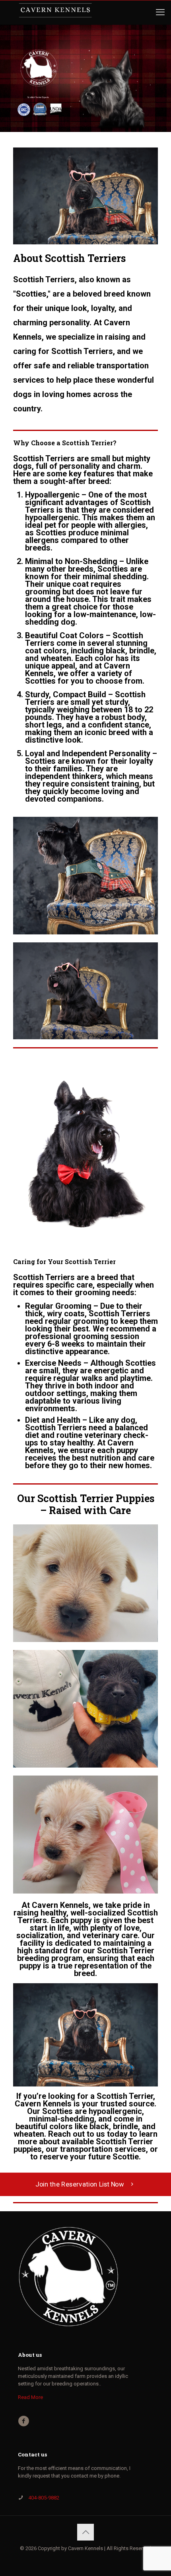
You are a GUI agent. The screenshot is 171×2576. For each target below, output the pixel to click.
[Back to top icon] (85, 2532)
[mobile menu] (160, 12)
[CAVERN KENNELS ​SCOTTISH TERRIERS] (55, 12)
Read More (30, 2397)
